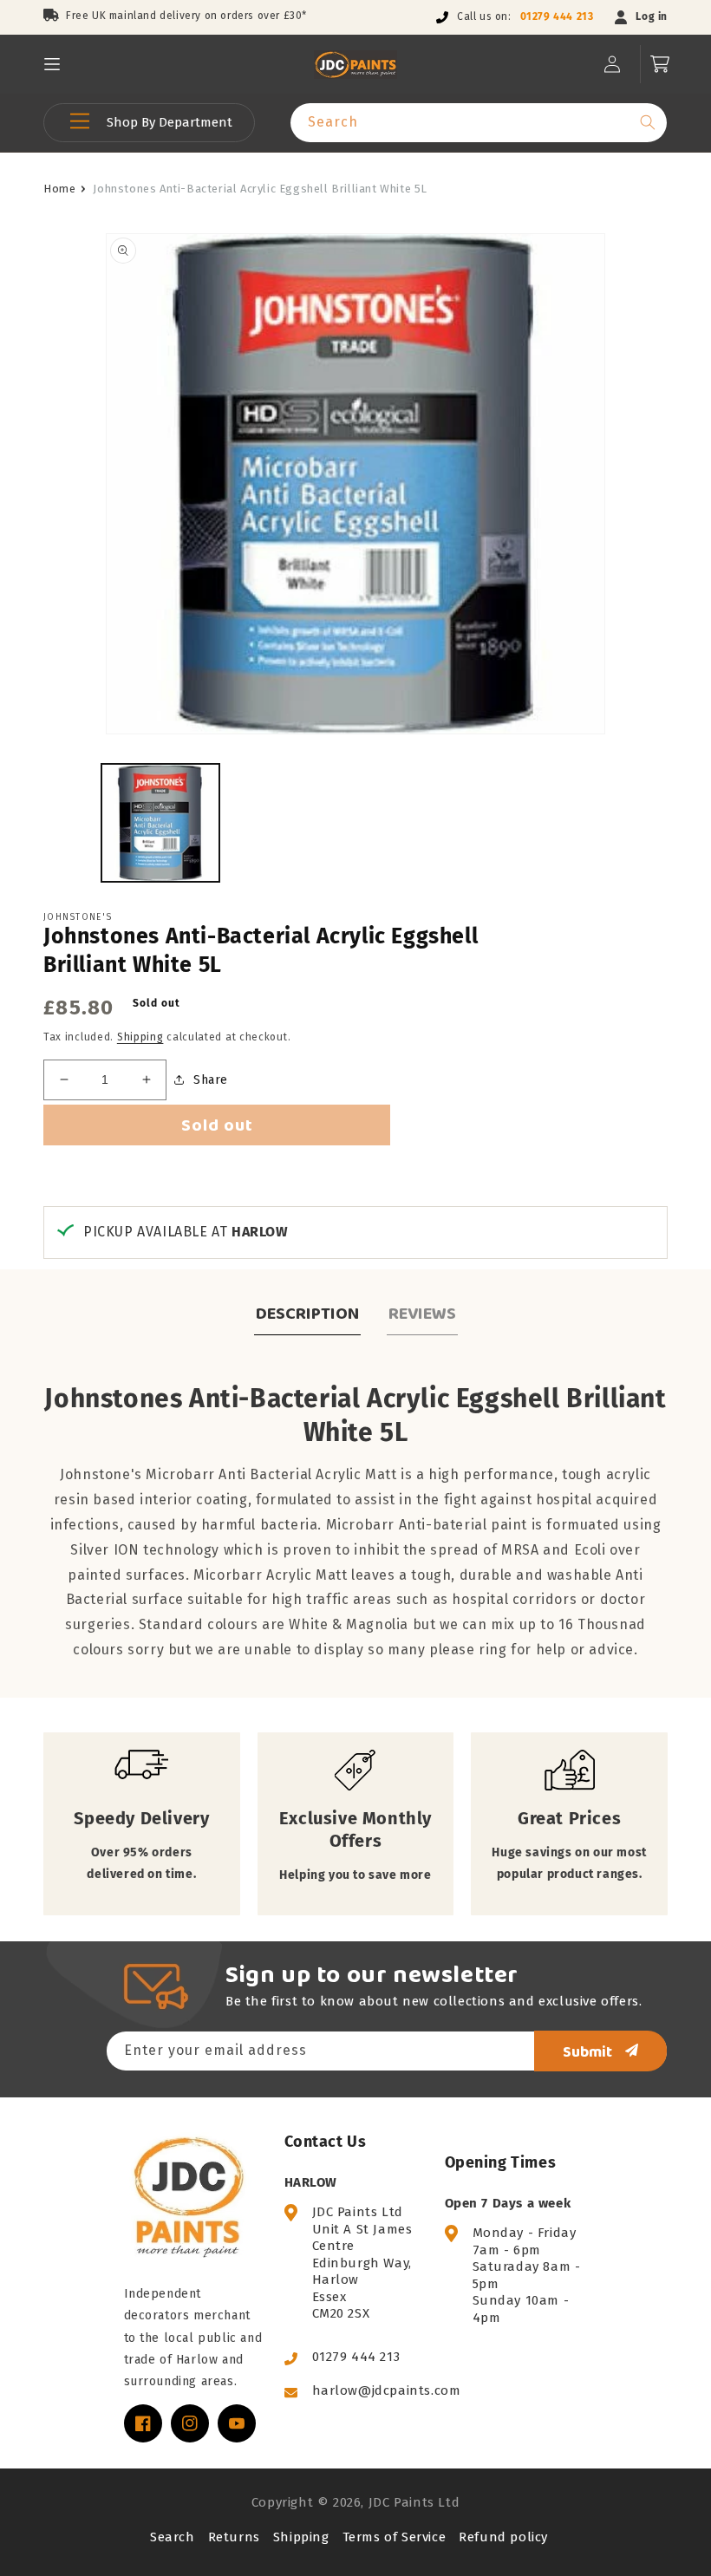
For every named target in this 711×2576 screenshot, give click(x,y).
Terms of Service (395, 2537)
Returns (234, 2537)
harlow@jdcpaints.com (387, 2390)
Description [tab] (307, 1313)
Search (173, 2537)
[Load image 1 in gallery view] (160, 823)
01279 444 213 (557, 16)
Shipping (140, 1037)
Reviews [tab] (422, 1313)
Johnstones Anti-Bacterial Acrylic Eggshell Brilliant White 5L (260, 189)
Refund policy (503, 2537)
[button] (52, 64)
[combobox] (479, 123)
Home (59, 189)
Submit (587, 2051)
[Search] (648, 122)
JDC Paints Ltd (414, 2502)
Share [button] (211, 1080)
